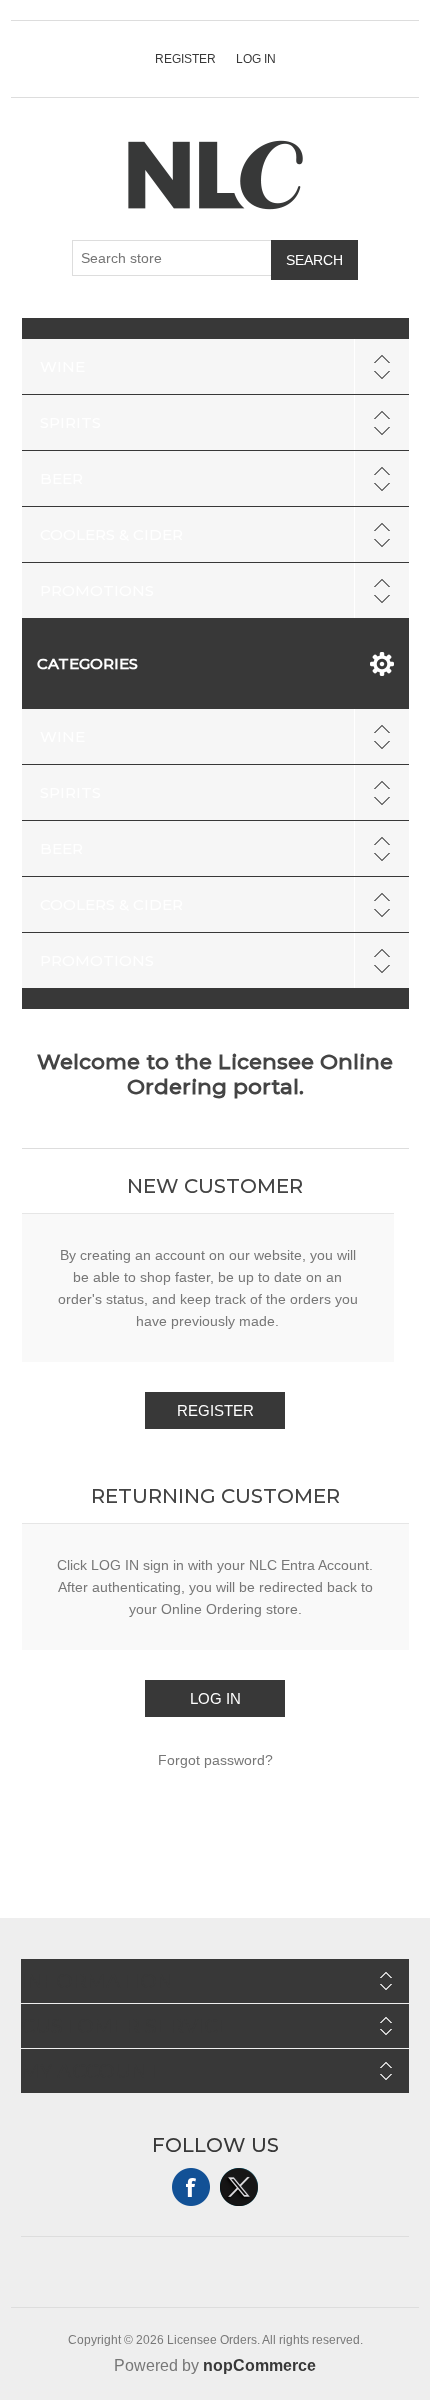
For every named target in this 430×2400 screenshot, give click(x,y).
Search (314, 260)
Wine (62, 366)
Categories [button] (87, 663)
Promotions (97, 590)
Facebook (191, 2187)
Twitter (239, 2187)
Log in (256, 59)
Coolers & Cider (111, 534)
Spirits (70, 422)
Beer (61, 478)
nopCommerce (259, 2365)
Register (185, 59)
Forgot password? (215, 1760)
